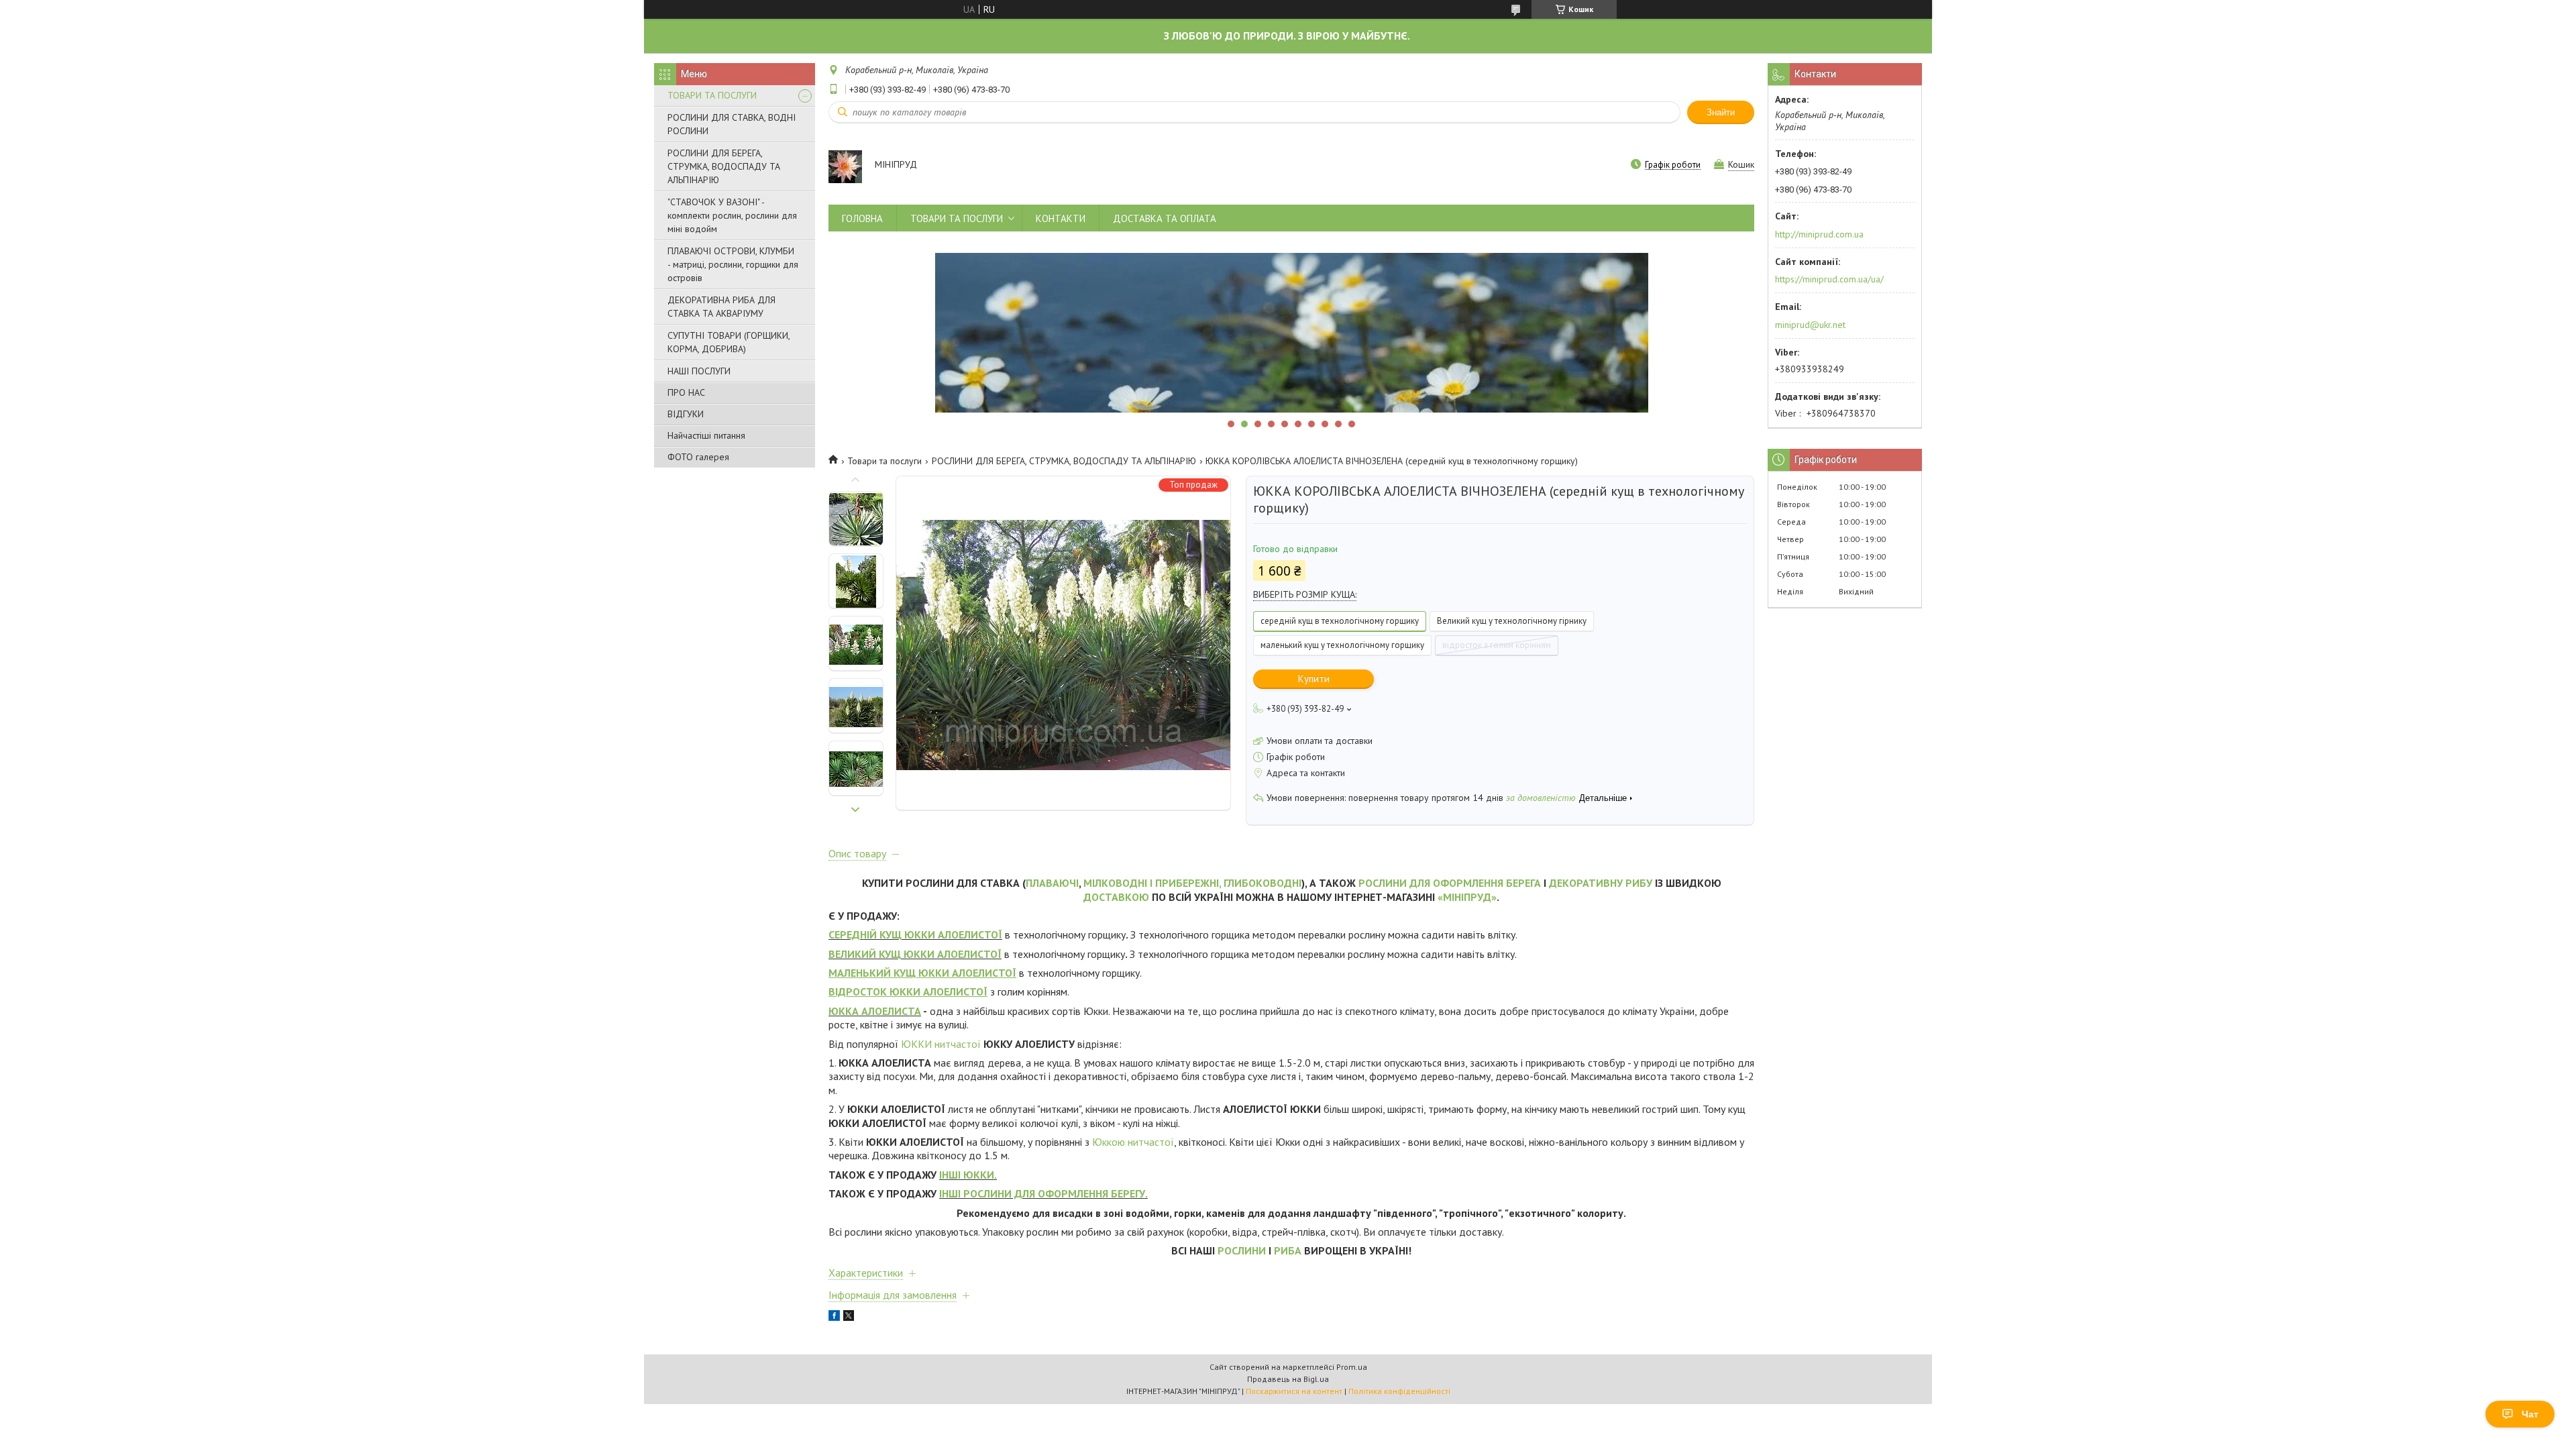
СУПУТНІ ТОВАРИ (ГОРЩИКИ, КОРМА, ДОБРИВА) (729, 342)
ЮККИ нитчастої (941, 1044)
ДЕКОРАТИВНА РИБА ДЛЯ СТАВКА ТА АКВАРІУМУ (721, 307)
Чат (2530, 1414)
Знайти (1721, 112)
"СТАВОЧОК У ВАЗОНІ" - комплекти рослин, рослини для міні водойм (732, 215)
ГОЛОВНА (862, 218)
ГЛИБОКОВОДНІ (1263, 883)
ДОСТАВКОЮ (1116, 897)
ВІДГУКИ (686, 414)
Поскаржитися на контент (1294, 1391)
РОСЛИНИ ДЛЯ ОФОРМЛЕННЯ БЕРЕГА (1450, 883)
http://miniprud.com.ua (1819, 234)
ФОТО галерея (698, 457)
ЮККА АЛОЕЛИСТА (875, 1011)
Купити (1314, 679)
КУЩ (891, 934)
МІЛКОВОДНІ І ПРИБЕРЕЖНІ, (1152, 883)
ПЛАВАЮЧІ (1052, 883)
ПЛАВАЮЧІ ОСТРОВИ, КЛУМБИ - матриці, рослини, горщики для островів (733, 264)
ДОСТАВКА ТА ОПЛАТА (1165, 218)
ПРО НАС (686, 392)
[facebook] (834, 1318)
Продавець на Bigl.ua (1288, 1379)
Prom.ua (1352, 1367)
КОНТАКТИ (1061, 218)
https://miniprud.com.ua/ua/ (1829, 279)
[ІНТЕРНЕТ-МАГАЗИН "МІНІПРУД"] (845, 166)
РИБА (1288, 1250)
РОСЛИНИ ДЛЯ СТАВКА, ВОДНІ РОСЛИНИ (732, 124)
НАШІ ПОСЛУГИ (699, 371)
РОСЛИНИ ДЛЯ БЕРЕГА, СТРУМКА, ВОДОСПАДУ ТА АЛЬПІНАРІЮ (724, 166)
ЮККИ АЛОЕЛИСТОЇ (952, 934)
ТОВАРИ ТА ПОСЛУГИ (712, 95)
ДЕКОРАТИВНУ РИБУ (1601, 883)
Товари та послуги (884, 461)
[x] (849, 1318)
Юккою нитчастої (1133, 1142)
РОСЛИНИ (1242, 1250)
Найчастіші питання (706, 435)
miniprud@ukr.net (1810, 325)
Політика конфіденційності (1399, 1391)
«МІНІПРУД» (1467, 897)
